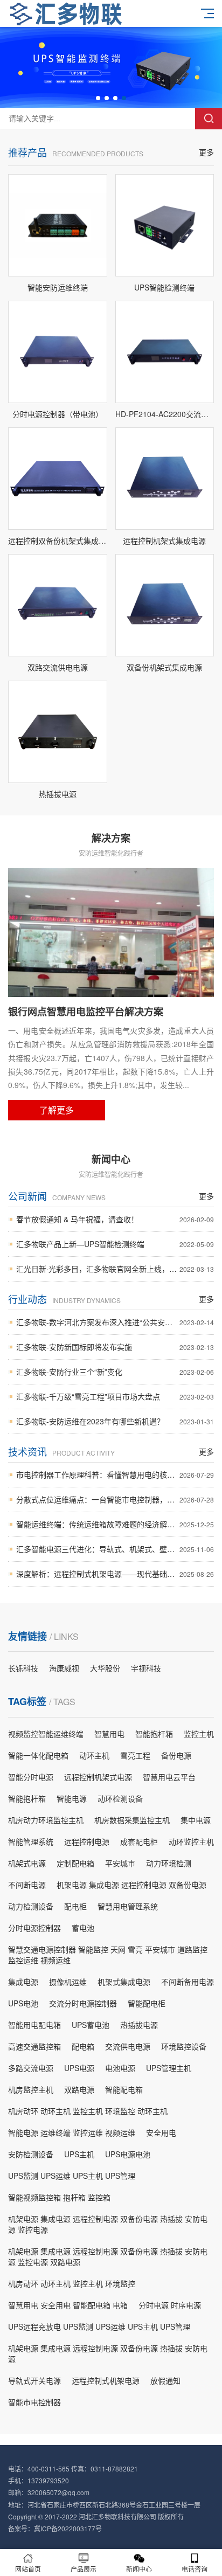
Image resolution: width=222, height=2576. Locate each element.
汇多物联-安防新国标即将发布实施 (115, 1347)
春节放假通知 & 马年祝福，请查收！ (115, 1219)
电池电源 (120, 2068)
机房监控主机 (31, 2089)
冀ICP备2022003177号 (68, 2528)
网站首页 (28, 2569)
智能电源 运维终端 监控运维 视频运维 (72, 2132)
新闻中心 (139, 2569)
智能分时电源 (31, 1777)
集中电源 (196, 1820)
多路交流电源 (31, 2068)
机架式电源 (27, 1863)
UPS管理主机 (169, 2068)
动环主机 (94, 1755)
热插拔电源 (139, 2025)
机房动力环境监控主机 (46, 1820)
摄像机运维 (68, 1982)
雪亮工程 (135, 1755)
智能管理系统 (31, 1841)
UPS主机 (79, 2154)
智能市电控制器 (34, 2402)
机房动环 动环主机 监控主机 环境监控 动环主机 (88, 2111)
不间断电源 (27, 1885)
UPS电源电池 (128, 2154)
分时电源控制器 (34, 1928)
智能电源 (72, 1798)
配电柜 (75, 1906)
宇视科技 (146, 1668)
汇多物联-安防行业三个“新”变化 (115, 1372)
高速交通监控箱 (34, 2046)
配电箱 (83, 2046)
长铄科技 (23, 1668)
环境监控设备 (184, 2046)
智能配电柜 (147, 2003)
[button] (98, 98)
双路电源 (79, 2089)
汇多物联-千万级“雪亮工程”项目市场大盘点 (115, 1396)
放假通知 (165, 2380)
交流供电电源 (128, 2046)
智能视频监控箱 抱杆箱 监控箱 (59, 2197)
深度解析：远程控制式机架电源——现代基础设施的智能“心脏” (115, 1574)
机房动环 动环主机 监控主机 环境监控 (72, 2283)
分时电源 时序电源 (170, 2305)
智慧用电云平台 (169, 1777)
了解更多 (57, 1110)
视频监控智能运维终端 (46, 1734)
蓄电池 (83, 1928)
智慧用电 (109, 1734)
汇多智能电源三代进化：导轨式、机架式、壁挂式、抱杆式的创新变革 (115, 1549)
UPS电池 (23, 2003)
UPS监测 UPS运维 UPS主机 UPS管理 (72, 2176)
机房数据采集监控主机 (132, 1820)
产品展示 (84, 2569)
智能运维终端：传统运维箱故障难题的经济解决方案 (115, 1524)
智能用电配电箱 (34, 2025)
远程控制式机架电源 (106, 2380)
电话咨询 (195, 2569)
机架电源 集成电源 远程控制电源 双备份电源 (131, 1885)
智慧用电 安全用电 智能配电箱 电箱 (68, 2305)
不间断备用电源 (188, 1982)
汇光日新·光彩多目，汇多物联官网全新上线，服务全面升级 (115, 1269)
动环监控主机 (191, 1841)
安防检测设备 (31, 2154)
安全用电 (161, 2132)
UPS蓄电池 (91, 2025)
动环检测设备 (120, 1798)
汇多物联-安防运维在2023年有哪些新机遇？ (115, 1421)
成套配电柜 (139, 1841)
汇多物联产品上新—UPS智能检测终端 (115, 1244)
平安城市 (120, 1863)
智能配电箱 (124, 2089)
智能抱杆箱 (154, 1734)
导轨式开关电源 (34, 2380)
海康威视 (64, 1668)
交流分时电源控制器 (83, 2003)
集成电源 (23, 1982)
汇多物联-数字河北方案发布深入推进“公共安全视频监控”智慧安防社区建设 (115, 1322)
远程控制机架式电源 (98, 1777)
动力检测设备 (31, 1906)
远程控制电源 (87, 1841)
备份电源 (176, 1755)
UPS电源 (79, 2068)
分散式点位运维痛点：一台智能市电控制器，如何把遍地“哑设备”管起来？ (115, 1499)
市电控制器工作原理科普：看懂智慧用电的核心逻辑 (115, 1474)
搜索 (209, 119)
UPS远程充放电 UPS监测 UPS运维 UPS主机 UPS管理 (99, 2326)
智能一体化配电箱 (38, 1755)
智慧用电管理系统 (128, 1906)
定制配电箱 (75, 1863)
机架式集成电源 (124, 1982)
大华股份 (105, 1668)
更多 (206, 152)
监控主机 (199, 1734)
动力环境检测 (169, 1863)
